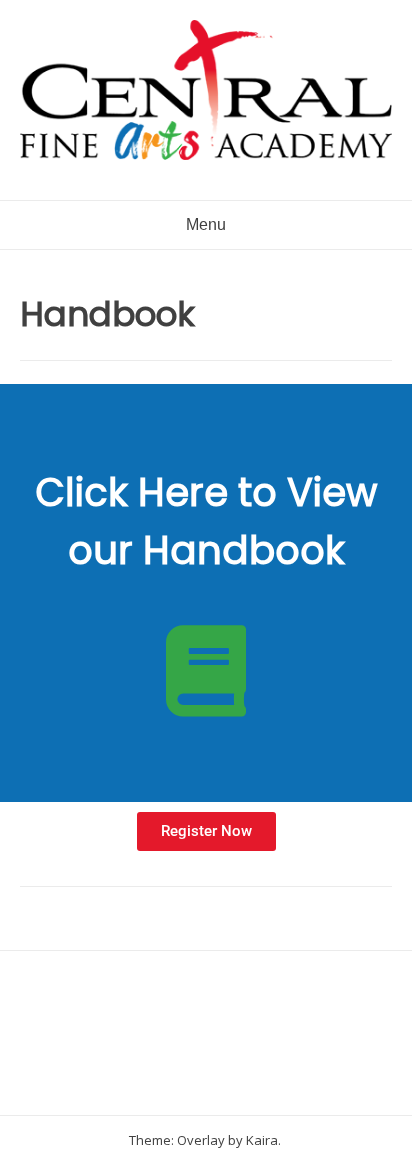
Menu (206, 224)
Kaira (262, 1140)
